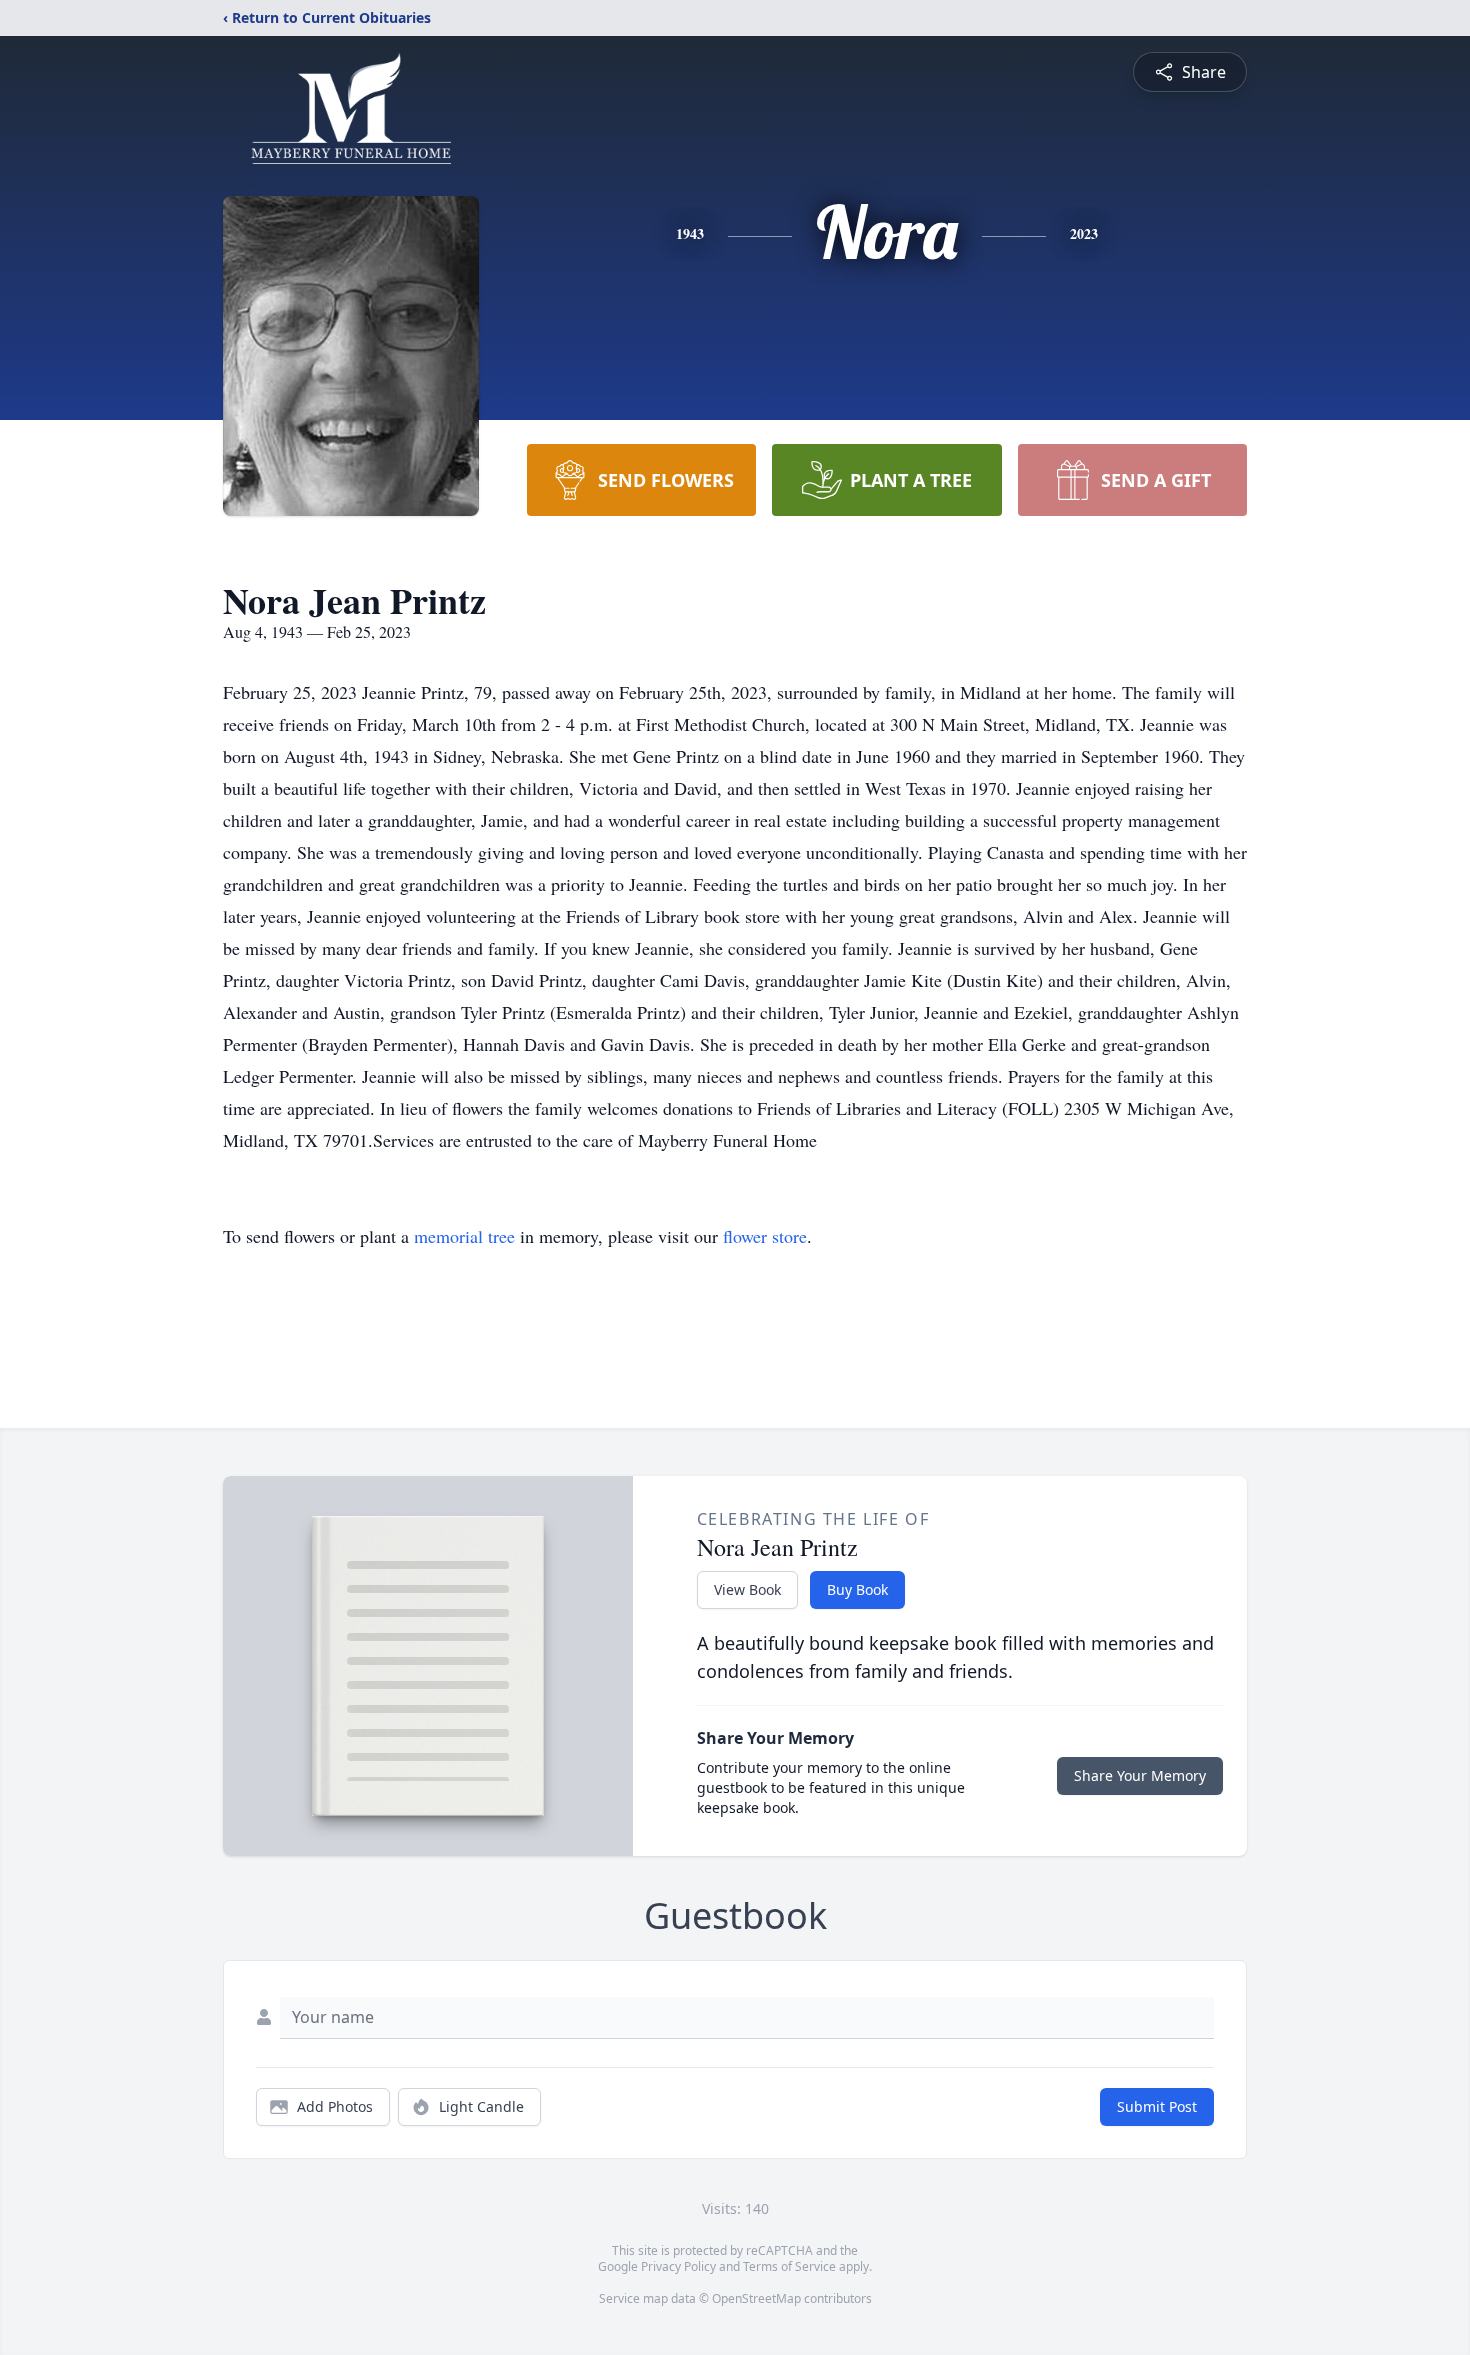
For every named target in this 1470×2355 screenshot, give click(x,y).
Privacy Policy (678, 2266)
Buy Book (857, 1589)
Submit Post (1157, 2106)
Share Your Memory (1140, 1775)
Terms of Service (789, 2266)
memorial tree (464, 1236)
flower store (765, 1236)
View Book (747, 1589)
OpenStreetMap (756, 2298)
